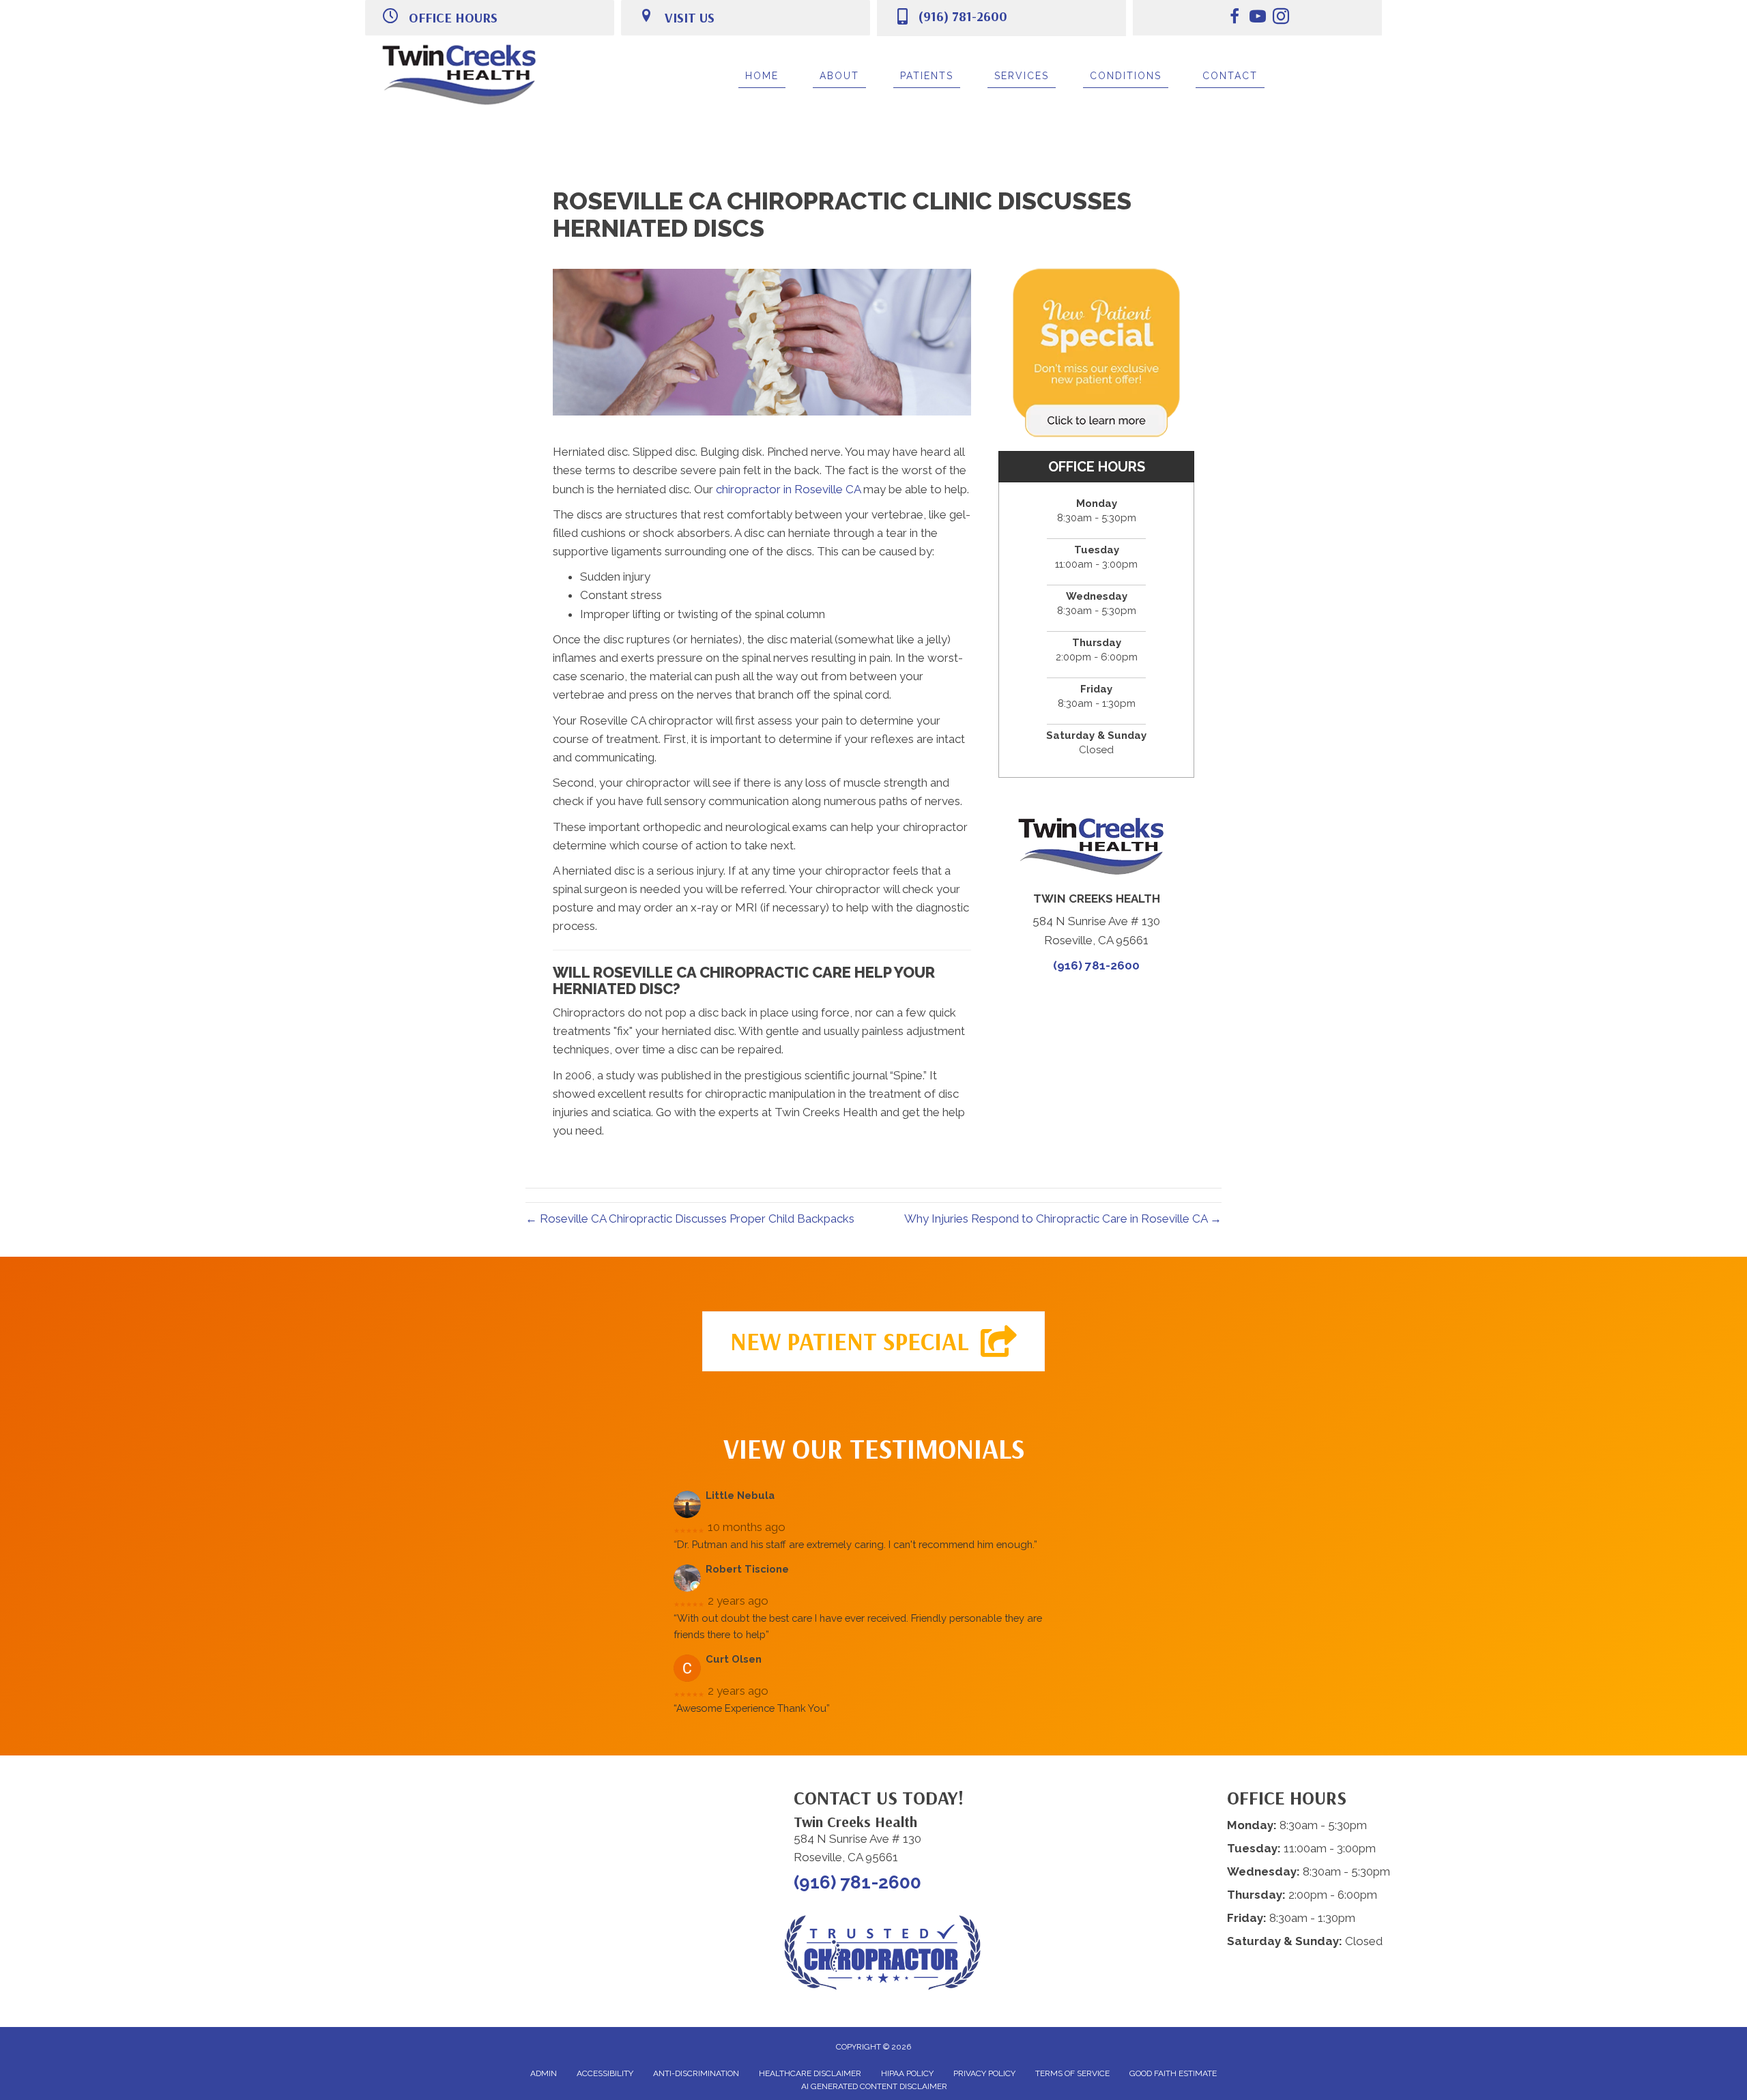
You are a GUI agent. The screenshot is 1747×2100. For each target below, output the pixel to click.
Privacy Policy (984, 2073)
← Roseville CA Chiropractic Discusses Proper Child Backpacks (690, 1219)
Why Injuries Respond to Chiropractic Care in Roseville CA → (1063, 1219)
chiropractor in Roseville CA (788, 489)
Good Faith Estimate (1173, 2073)
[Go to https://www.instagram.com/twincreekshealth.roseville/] (1281, 18)
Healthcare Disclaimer (810, 2073)
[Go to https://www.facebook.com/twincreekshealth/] (1235, 18)
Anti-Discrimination (696, 2073)
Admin (544, 2073)
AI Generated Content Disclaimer (874, 2086)
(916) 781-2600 (963, 16)
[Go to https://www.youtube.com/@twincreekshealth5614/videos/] (1258, 18)
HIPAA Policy (907, 2073)
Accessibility (605, 2073)
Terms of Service (1072, 2073)
